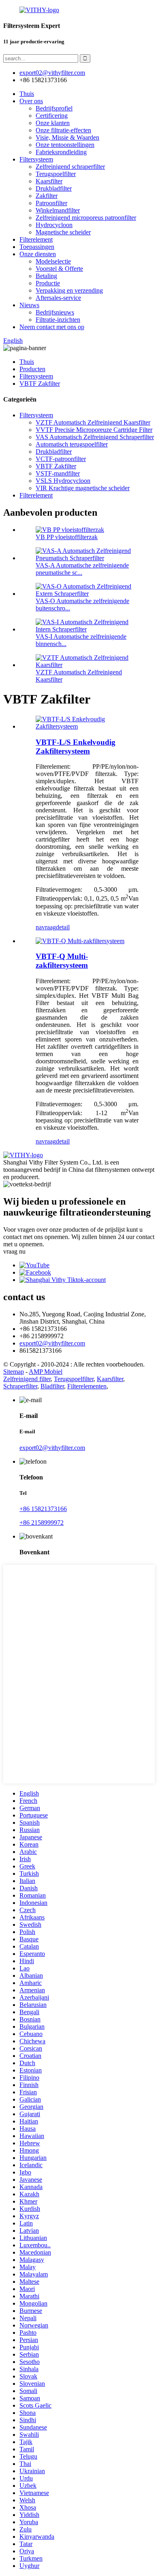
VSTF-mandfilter (58, 473)
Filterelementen (87, 1386)
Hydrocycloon (54, 225)
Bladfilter (52, 1386)
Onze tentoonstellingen (65, 145)
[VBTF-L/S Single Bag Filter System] (87, 726)
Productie (48, 283)
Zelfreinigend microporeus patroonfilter (86, 218)
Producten (32, 369)
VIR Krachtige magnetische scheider (83, 488)
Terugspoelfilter (56, 174)
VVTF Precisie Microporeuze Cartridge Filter (94, 430)
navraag (46, 927)
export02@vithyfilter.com (52, 1343)
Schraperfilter (20, 1386)
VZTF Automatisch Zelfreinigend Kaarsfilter (93, 422)
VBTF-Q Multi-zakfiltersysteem (62, 961)
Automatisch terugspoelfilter (72, 444)
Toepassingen (37, 247)
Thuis (27, 94)
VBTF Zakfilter (40, 384)
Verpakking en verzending (69, 290)
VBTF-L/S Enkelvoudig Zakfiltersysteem (76, 747)
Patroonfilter (51, 203)
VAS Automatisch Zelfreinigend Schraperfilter (95, 437)
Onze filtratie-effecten (63, 130)
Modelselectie (53, 261)
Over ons (31, 101)
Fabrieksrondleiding (61, 152)
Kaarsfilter (49, 181)
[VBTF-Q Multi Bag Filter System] (80, 941)
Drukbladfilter (54, 188)
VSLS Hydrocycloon (63, 481)
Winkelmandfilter (58, 210)
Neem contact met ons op (52, 327)
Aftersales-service (58, 298)
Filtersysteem (36, 159)
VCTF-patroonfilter (61, 459)
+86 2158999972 (42, 1523)
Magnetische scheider (63, 232)
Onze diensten (38, 254)
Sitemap (14, 1372)
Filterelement (36, 239)
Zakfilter (47, 196)
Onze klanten (53, 123)
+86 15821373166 (43, 1509)
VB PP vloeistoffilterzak (67, 537)
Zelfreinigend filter (27, 1379)
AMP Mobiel (46, 1372)
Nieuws (29, 305)
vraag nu (14, 1251)
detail (63, 927)
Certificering (52, 116)
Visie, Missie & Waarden (67, 137)
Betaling (46, 276)
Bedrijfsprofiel (54, 108)
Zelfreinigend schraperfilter (70, 167)
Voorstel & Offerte (59, 269)
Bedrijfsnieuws (55, 312)
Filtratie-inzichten (58, 320)
